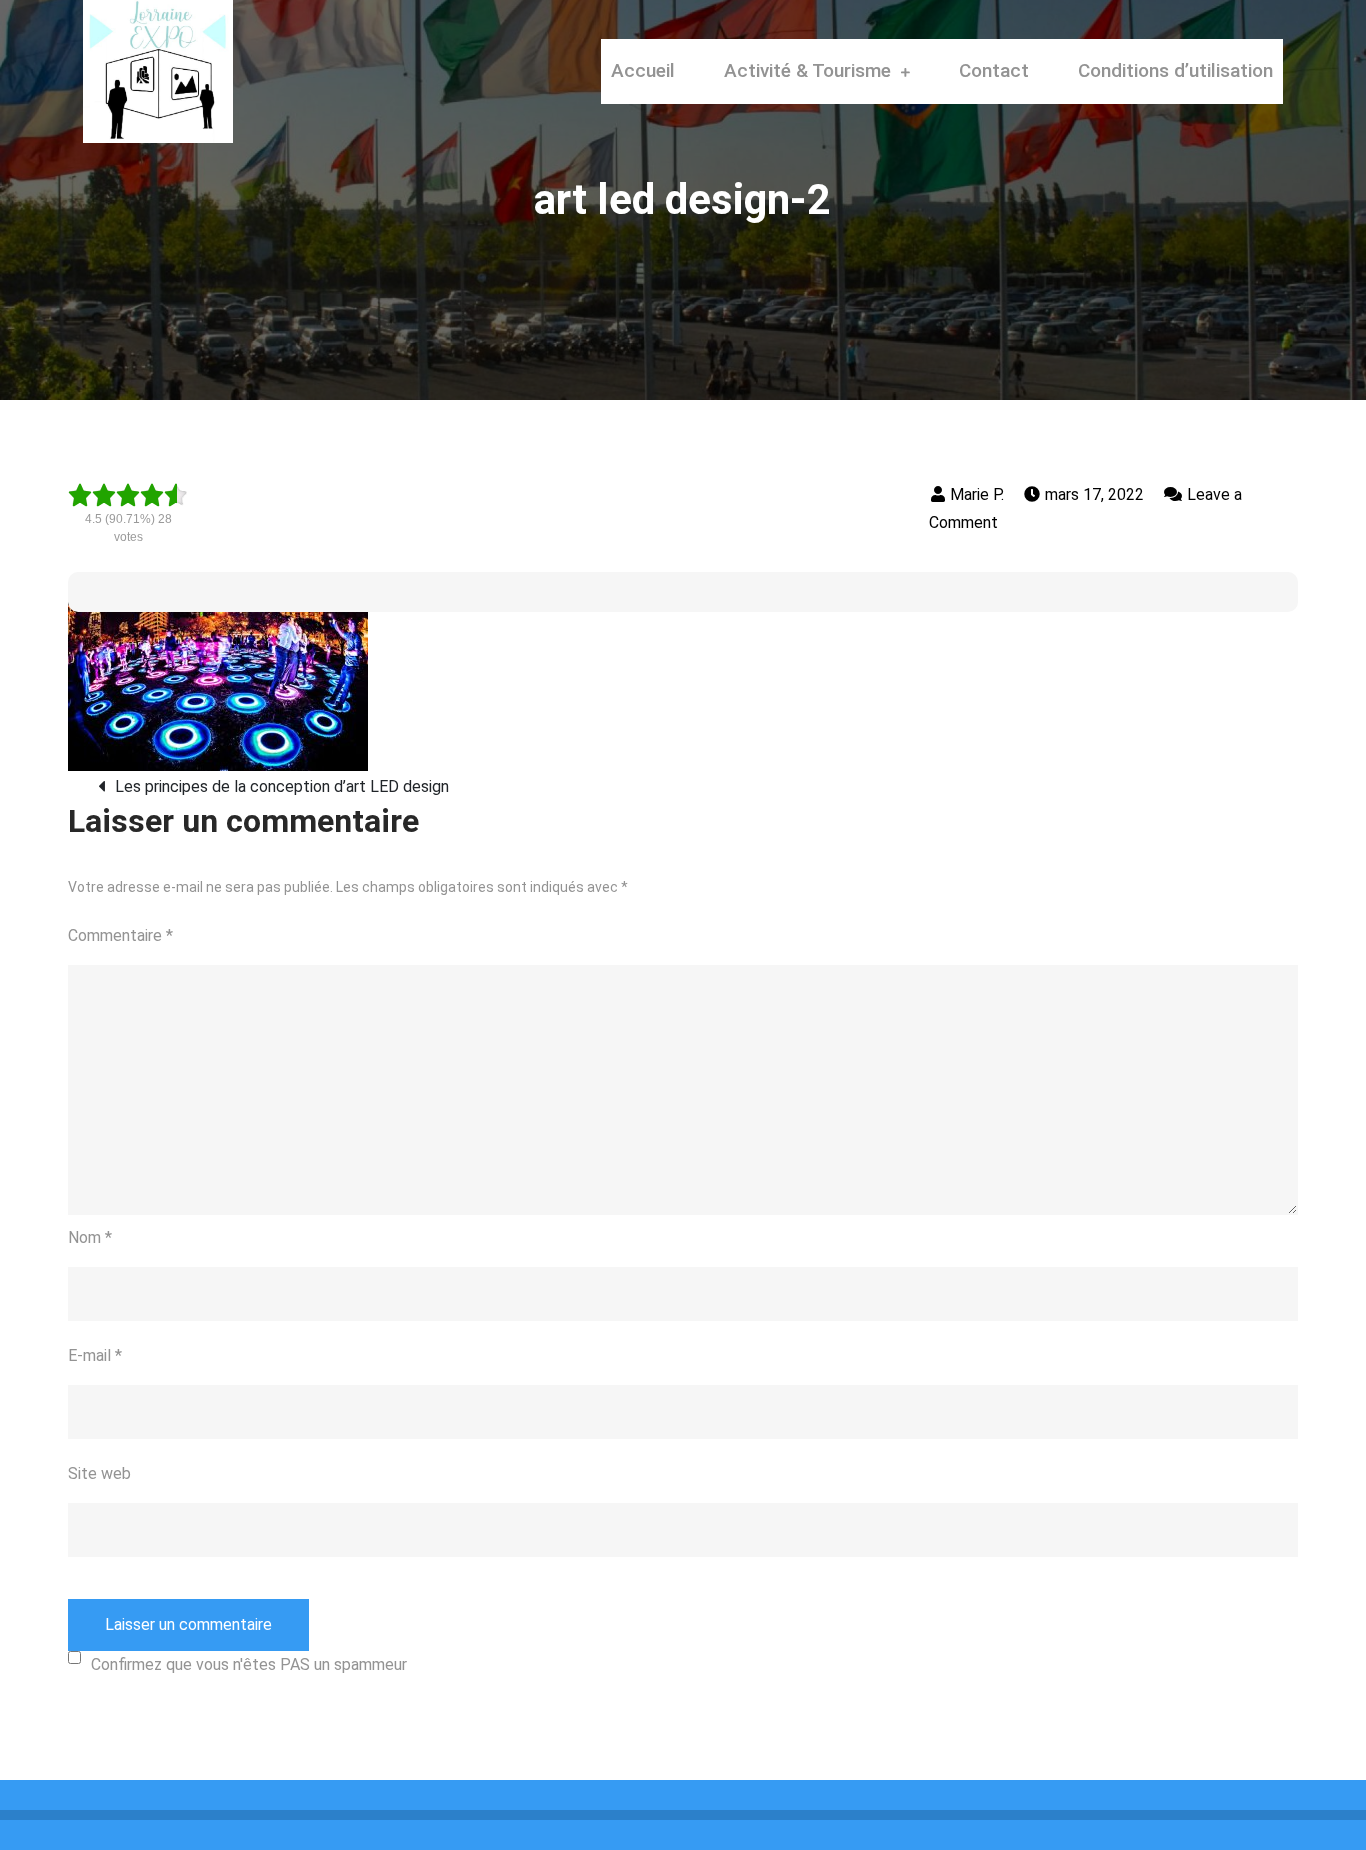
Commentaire (120, 935)
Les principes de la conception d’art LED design (282, 786)
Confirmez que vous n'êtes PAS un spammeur (249, 1664)
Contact (994, 70)
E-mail (95, 1355)
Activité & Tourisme (807, 70)
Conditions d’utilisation (1175, 70)
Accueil (643, 70)
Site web (99, 1473)
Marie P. (977, 494)
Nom (90, 1237)
